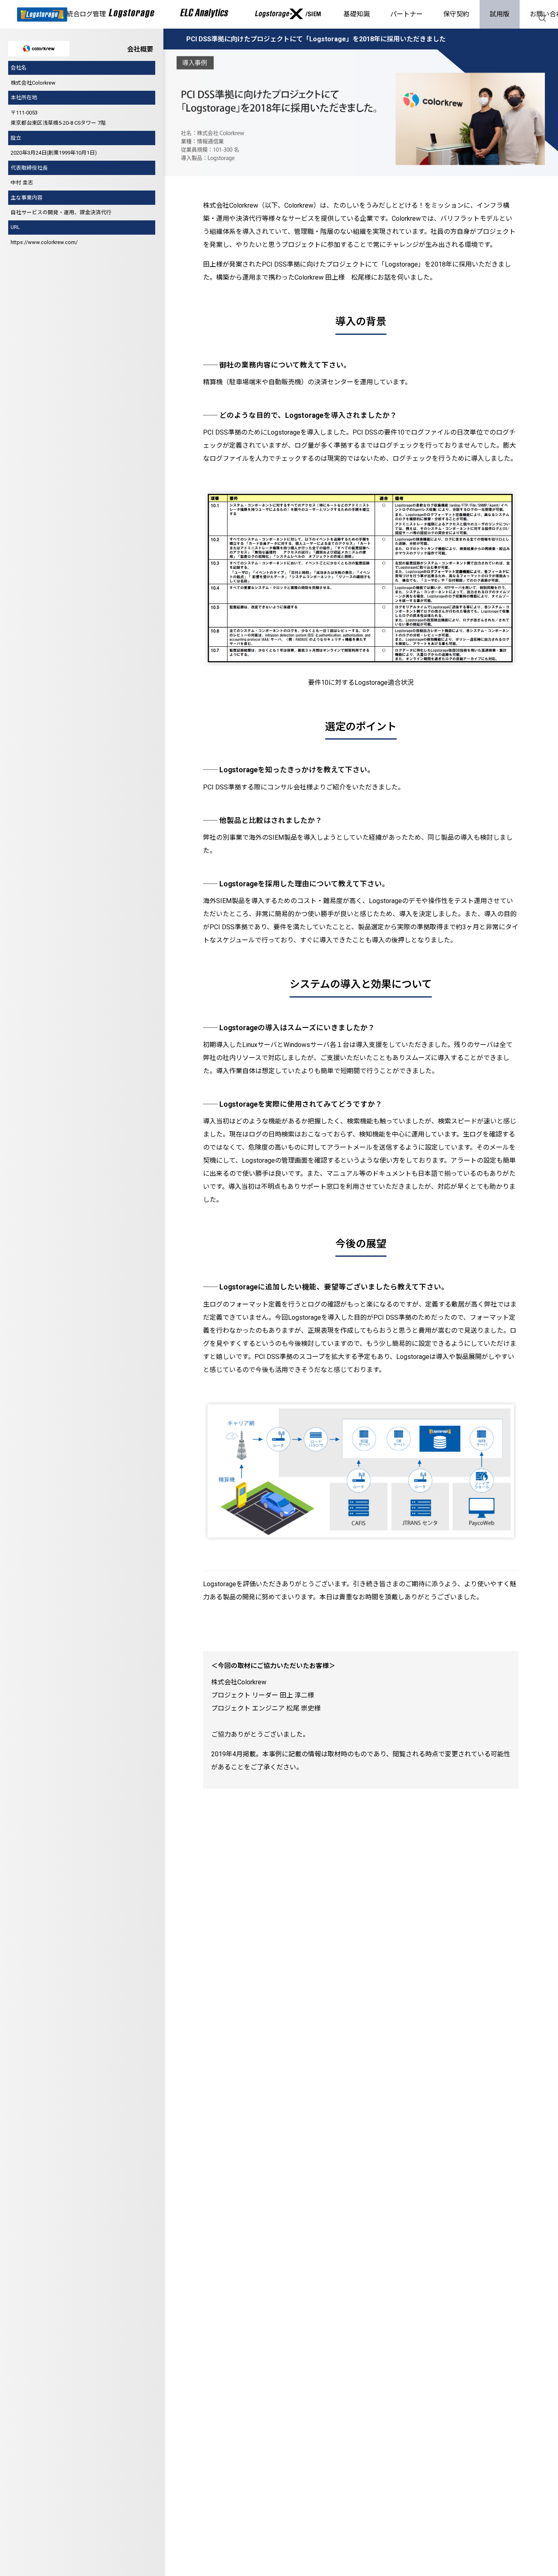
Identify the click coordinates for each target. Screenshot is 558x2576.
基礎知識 (357, 14)
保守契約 (456, 14)
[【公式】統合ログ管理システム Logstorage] (42, 15)
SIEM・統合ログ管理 (75, 14)
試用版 (500, 14)
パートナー (406, 14)
